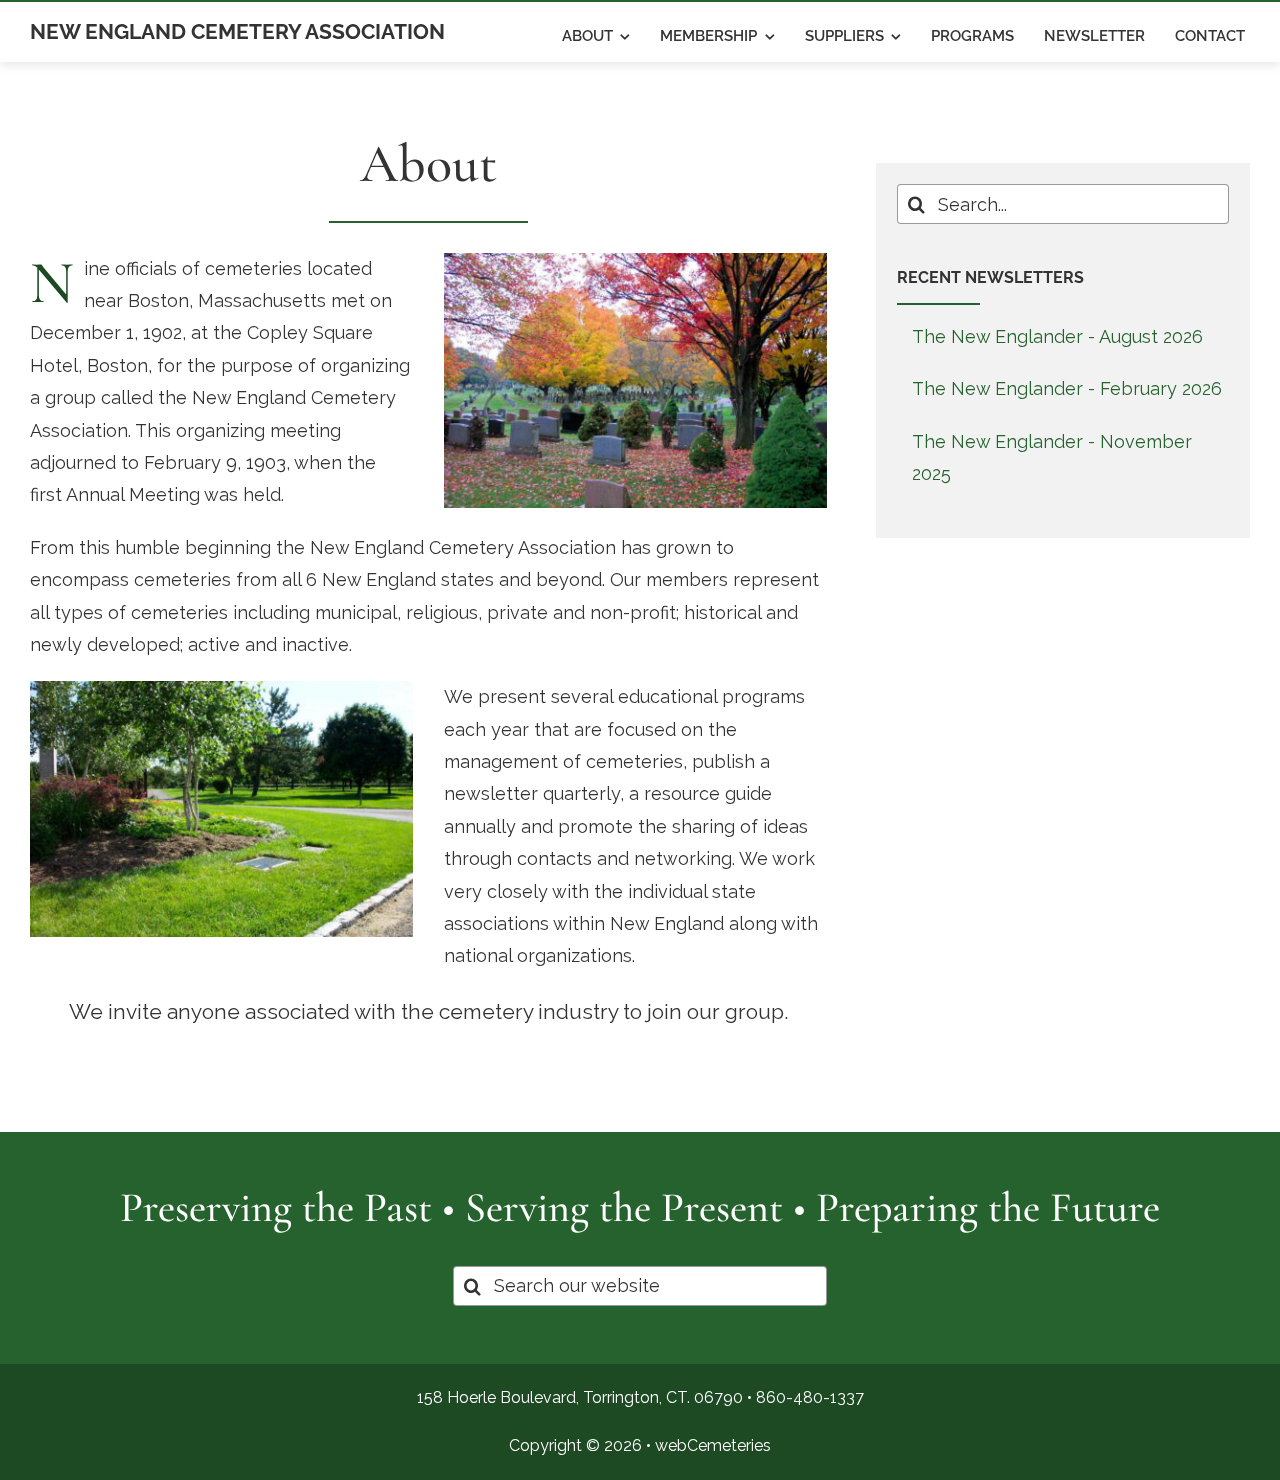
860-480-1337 (810, 1397)
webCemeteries (713, 1445)
